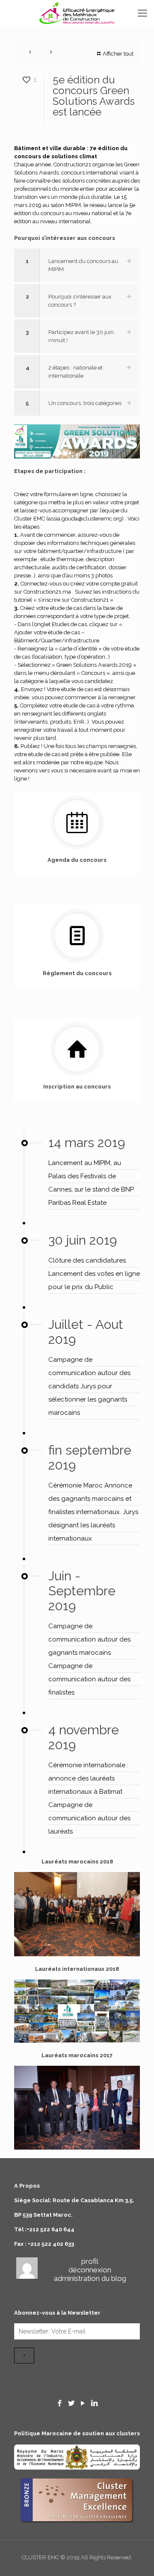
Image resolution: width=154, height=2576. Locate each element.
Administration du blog (90, 2278)
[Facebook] (60, 2403)
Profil (90, 2261)
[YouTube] (83, 2403)
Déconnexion (90, 2270)
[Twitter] (71, 2403)
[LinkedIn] (94, 2403)
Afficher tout (118, 54)
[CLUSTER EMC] (77, 13)
